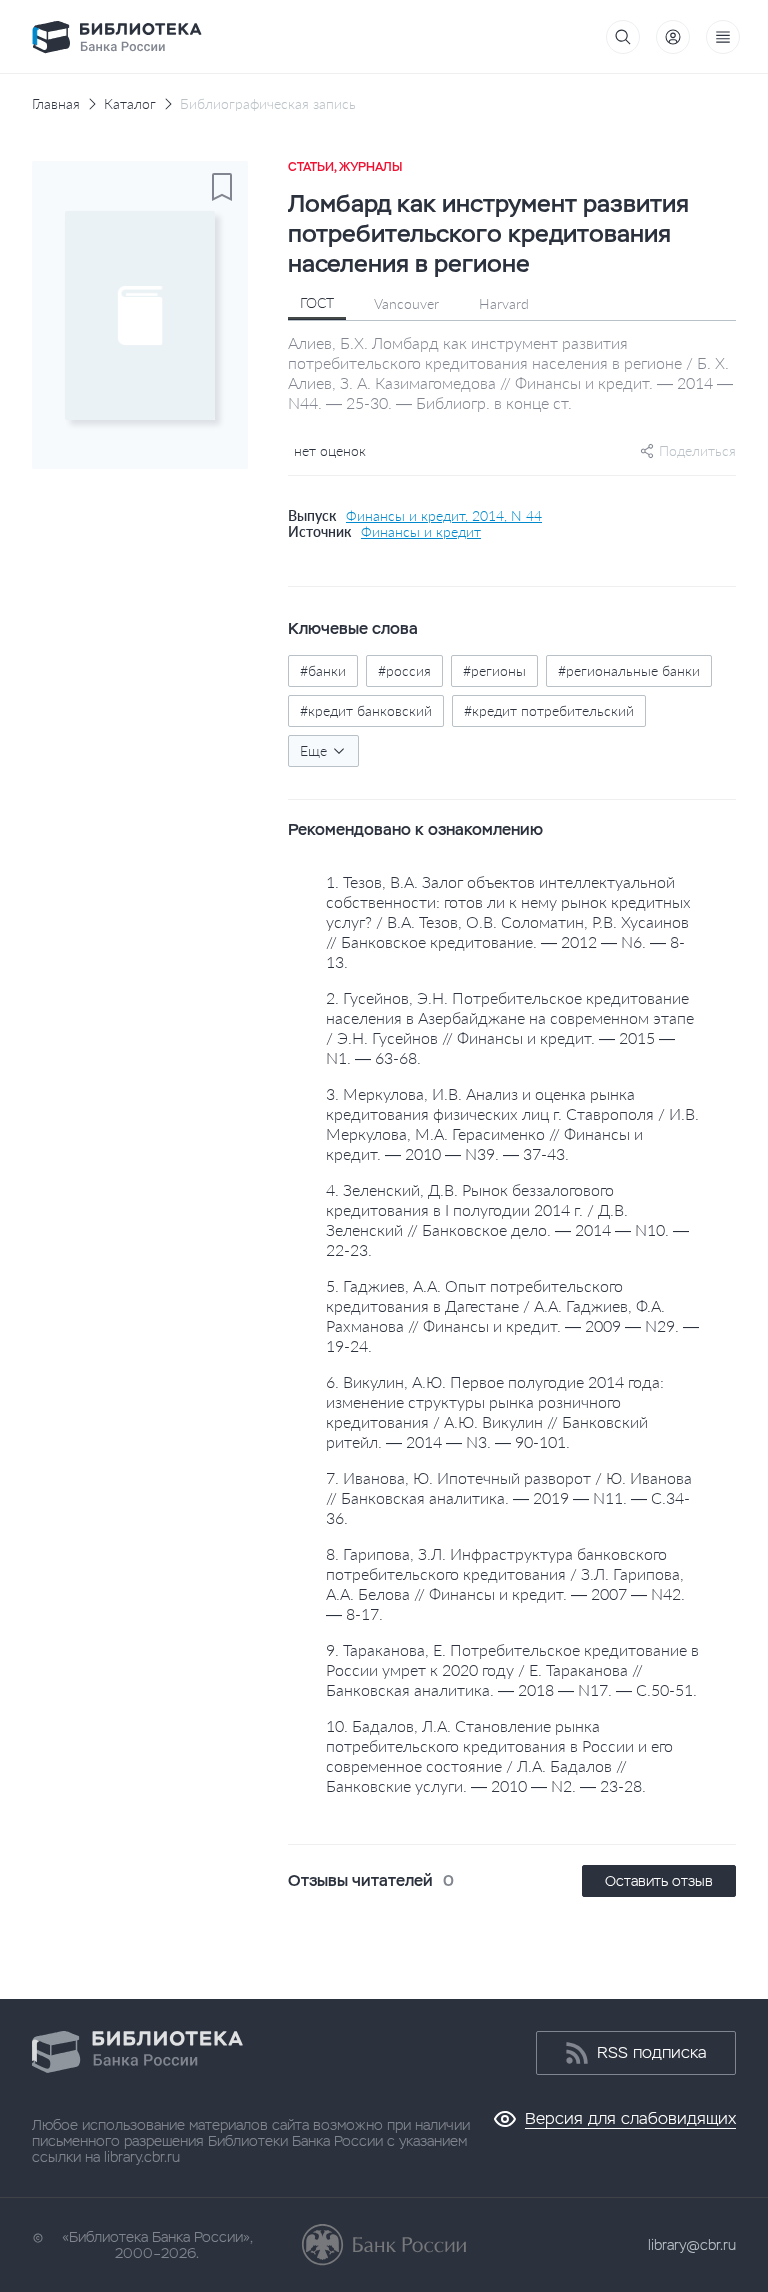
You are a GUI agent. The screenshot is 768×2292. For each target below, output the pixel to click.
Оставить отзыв (659, 1881)
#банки (323, 670)
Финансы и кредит (421, 532)
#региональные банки (629, 670)
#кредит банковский (366, 710)
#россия (404, 670)
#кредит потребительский (549, 710)
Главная (56, 104)
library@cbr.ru (692, 2245)
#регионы (494, 670)
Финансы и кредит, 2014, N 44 (444, 516)
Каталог (130, 104)
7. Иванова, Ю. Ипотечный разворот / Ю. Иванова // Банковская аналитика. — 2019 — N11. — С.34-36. (509, 1497)
